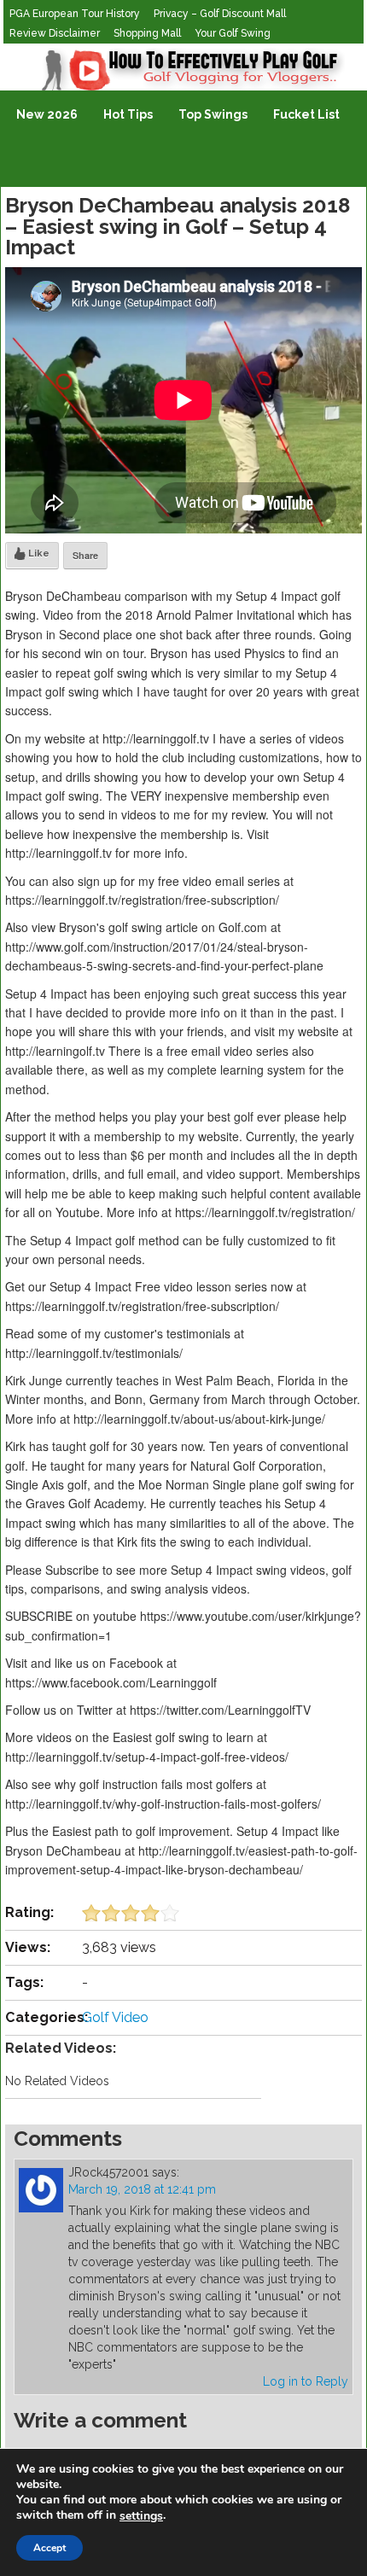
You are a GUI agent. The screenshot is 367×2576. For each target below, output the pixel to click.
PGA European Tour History (75, 14)
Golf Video (115, 2017)
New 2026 (47, 114)
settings (141, 2516)
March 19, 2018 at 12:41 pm (142, 2189)
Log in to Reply (306, 2381)
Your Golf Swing (233, 33)
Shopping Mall (147, 33)
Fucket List (306, 114)
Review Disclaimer (55, 33)
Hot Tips (128, 114)
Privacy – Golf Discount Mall (220, 14)
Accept (50, 2548)
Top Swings (213, 114)
